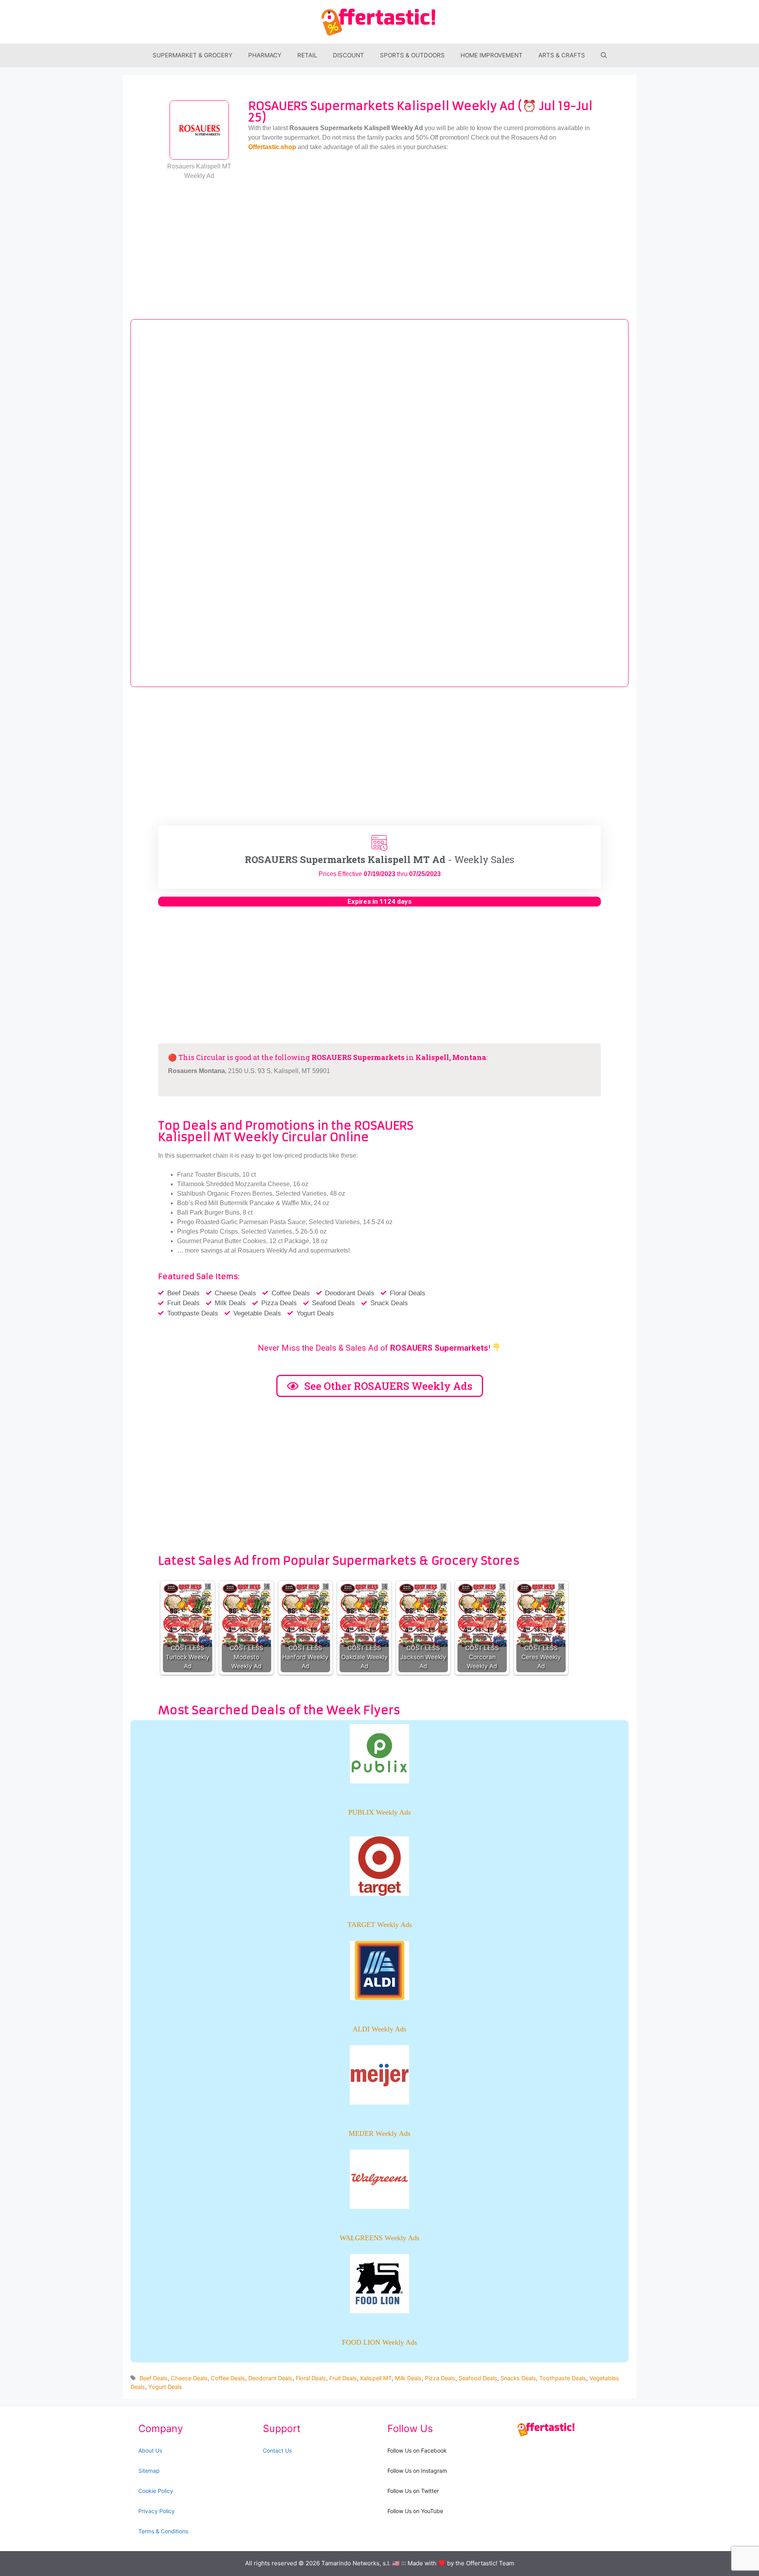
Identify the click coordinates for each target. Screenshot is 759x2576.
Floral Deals (311, 2378)
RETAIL (307, 55)
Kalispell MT (376, 2378)
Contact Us (277, 2450)
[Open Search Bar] (604, 55)
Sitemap (149, 2471)
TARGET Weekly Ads (380, 1925)
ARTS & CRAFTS (562, 55)
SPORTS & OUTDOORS (412, 55)
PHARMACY (265, 55)
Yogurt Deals (165, 2387)
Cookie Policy (156, 2491)
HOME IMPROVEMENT (492, 55)
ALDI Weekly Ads (379, 2029)
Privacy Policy (157, 2511)
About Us (150, 2450)
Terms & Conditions (163, 2531)
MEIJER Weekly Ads (379, 2133)
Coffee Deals (228, 2378)
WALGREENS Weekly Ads (379, 2238)
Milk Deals (408, 2378)
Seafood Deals (478, 2378)
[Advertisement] (379, 244)
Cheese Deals (189, 2378)
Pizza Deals (440, 2378)
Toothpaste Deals (563, 2378)
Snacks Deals (518, 2378)
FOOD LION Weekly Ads (379, 2342)
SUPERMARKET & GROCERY (193, 55)
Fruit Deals (343, 2378)
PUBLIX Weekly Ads (379, 1812)
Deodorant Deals (270, 2378)
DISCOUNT (348, 55)
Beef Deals (154, 2378)
